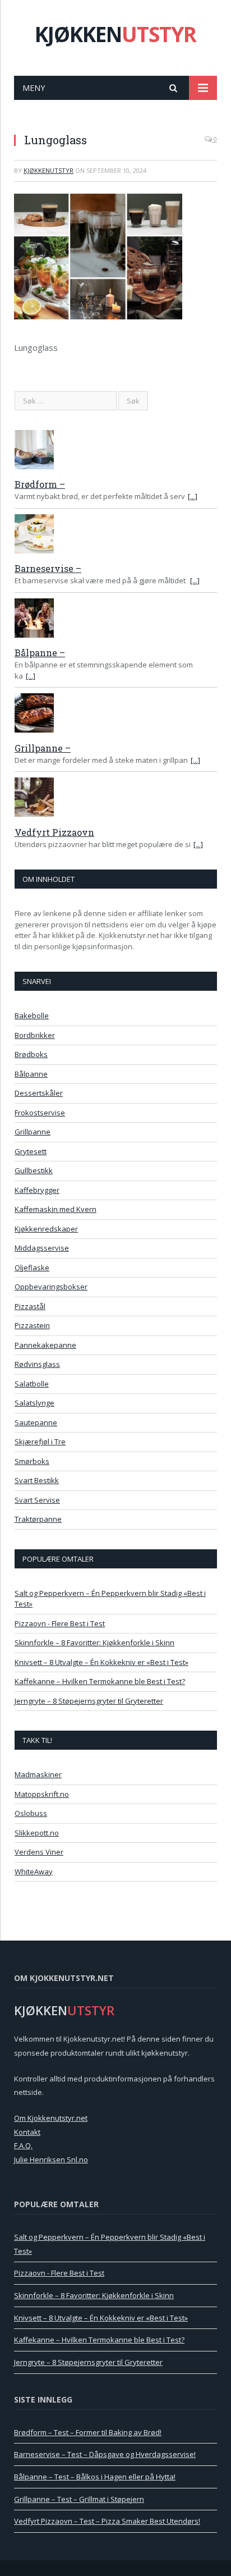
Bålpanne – (40, 653)
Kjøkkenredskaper (46, 1229)
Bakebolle (32, 1015)
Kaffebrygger (37, 1190)
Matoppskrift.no (42, 1794)
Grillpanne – (43, 748)
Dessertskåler (39, 1093)
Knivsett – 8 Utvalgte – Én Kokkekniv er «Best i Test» (101, 1662)
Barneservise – (48, 568)
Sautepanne (36, 1422)
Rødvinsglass (37, 1364)
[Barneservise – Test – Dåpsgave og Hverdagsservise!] (116, 536)
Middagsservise (42, 1248)
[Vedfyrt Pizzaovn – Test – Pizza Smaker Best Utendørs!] (116, 799)
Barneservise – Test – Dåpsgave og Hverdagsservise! (105, 2454)
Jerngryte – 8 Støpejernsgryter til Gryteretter (89, 1701)
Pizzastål (30, 1306)
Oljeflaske (32, 1268)
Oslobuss (31, 1813)
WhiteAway (34, 1872)
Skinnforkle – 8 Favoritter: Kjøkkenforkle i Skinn (94, 1642)
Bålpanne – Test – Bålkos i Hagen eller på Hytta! (95, 2477)
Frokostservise (40, 1113)
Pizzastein (32, 1325)
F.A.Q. (23, 2145)
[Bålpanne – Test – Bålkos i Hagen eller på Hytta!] (116, 620)
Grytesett (31, 1151)
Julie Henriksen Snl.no (51, 2159)
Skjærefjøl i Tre (40, 1442)
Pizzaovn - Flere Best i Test (60, 1623)
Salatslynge (34, 1403)
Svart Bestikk (37, 1480)
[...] (193, 496)
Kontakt (27, 2132)
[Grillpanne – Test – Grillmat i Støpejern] (116, 715)
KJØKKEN (115, 34)
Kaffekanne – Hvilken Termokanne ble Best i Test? (100, 1681)
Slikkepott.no (37, 1833)
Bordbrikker (35, 1035)
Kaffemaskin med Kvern (56, 1209)
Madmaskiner (38, 1774)
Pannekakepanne (45, 1345)
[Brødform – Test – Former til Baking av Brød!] (116, 451)
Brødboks (31, 1054)
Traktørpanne (38, 1519)
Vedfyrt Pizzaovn (54, 832)
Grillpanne (33, 1132)
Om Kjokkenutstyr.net (51, 2118)
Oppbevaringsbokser (51, 1287)
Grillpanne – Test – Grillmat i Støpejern (79, 2499)
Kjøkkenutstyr (48, 170)
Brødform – (40, 484)
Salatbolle (32, 1384)
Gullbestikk (34, 1170)
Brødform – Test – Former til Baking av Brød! (88, 2432)
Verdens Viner (39, 1852)
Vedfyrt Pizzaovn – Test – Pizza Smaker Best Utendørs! (107, 2521)
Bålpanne (31, 1074)
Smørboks (32, 1461)
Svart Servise (37, 1500)
